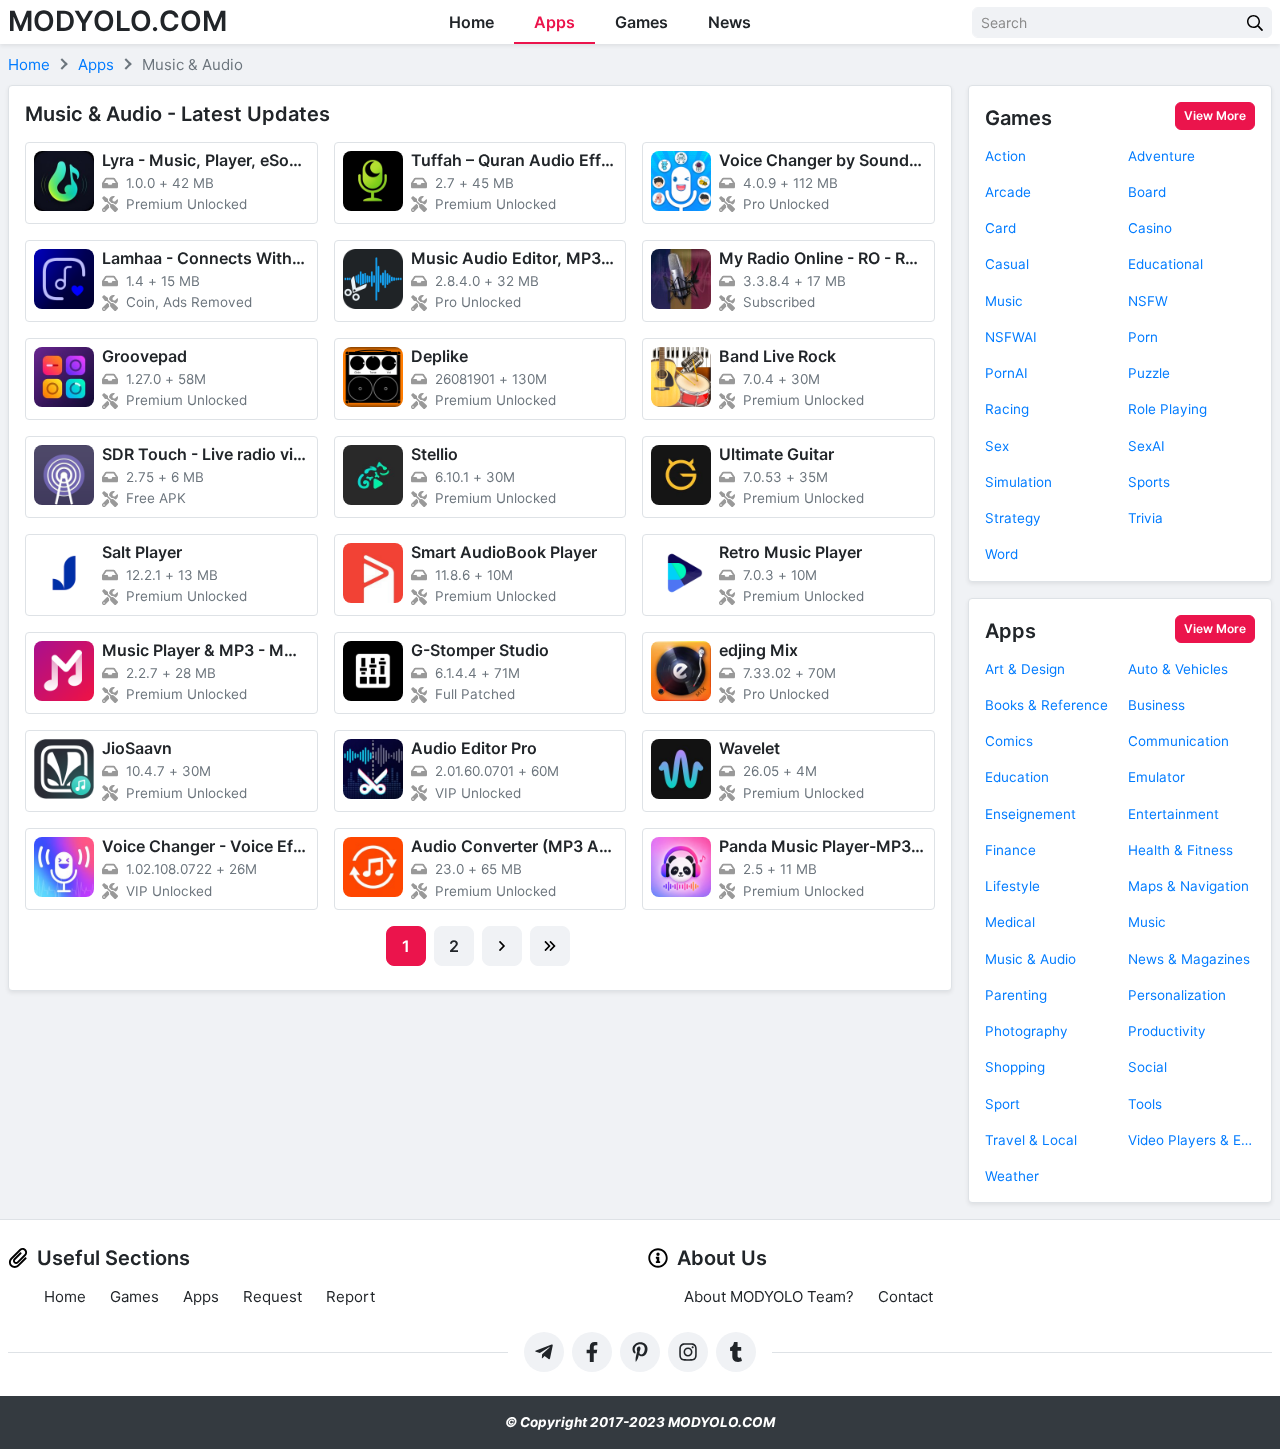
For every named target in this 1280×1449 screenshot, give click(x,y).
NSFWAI (1011, 337)
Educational (1165, 264)
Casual (1007, 264)
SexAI (1146, 446)
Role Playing (1167, 409)
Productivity (1167, 1031)
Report (350, 1296)
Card (1000, 228)
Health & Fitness (1180, 850)
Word (1001, 554)
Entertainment (1173, 814)
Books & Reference (1046, 705)
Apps (554, 22)
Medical (1010, 922)
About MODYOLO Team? (769, 1296)
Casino (1150, 228)
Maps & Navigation (1188, 886)
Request (272, 1296)
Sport (1002, 1104)
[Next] (502, 946)
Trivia (1145, 518)
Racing (1007, 409)
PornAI (1006, 373)
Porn (1143, 337)
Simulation (1018, 482)
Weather (1012, 1176)
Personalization (1177, 995)
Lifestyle (1012, 886)
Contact (905, 1296)
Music (1004, 301)
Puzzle (1149, 373)
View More (1215, 115)
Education (1017, 777)
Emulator (1156, 777)
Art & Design (1025, 669)
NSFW (1148, 301)
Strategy (1013, 518)
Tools (1145, 1104)
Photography (1026, 1031)
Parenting (1016, 995)
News (729, 22)
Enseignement (1030, 814)
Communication (1178, 741)
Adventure (1161, 156)
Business (1156, 705)
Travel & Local (1031, 1140)
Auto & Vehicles (1178, 669)
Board (1147, 192)
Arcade (1008, 192)
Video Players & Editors (1191, 1140)
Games (641, 22)
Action (1005, 156)
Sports (1149, 482)
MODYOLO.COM (117, 21)
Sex (997, 446)
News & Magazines (1189, 959)
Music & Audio (1030, 959)
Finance (1010, 850)
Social (1147, 1067)
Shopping (1015, 1067)
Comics (1009, 741)
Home (471, 22)
